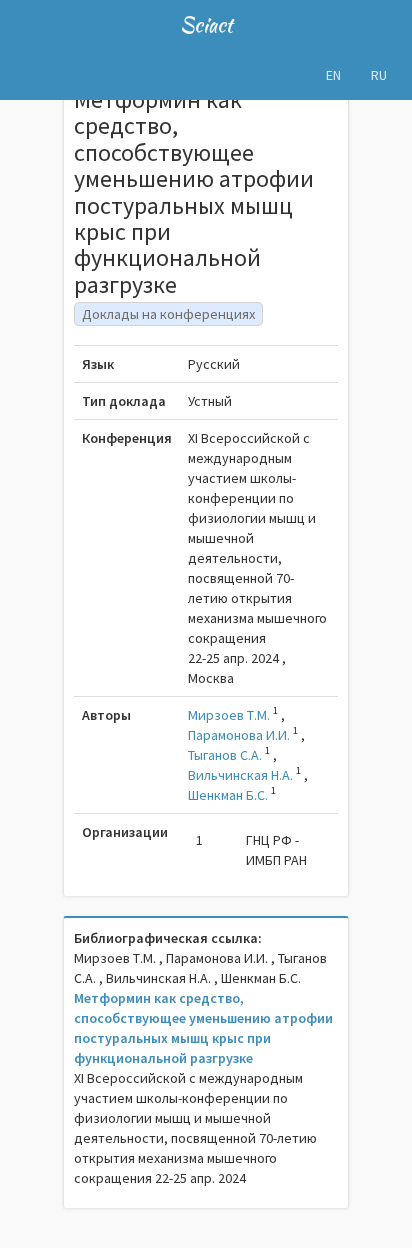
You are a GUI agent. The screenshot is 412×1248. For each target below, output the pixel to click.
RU (379, 75)
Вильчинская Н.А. (240, 775)
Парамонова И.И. (239, 735)
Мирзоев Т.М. (229, 715)
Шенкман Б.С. (228, 795)
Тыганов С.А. (225, 755)
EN (333, 75)
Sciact (206, 24)
